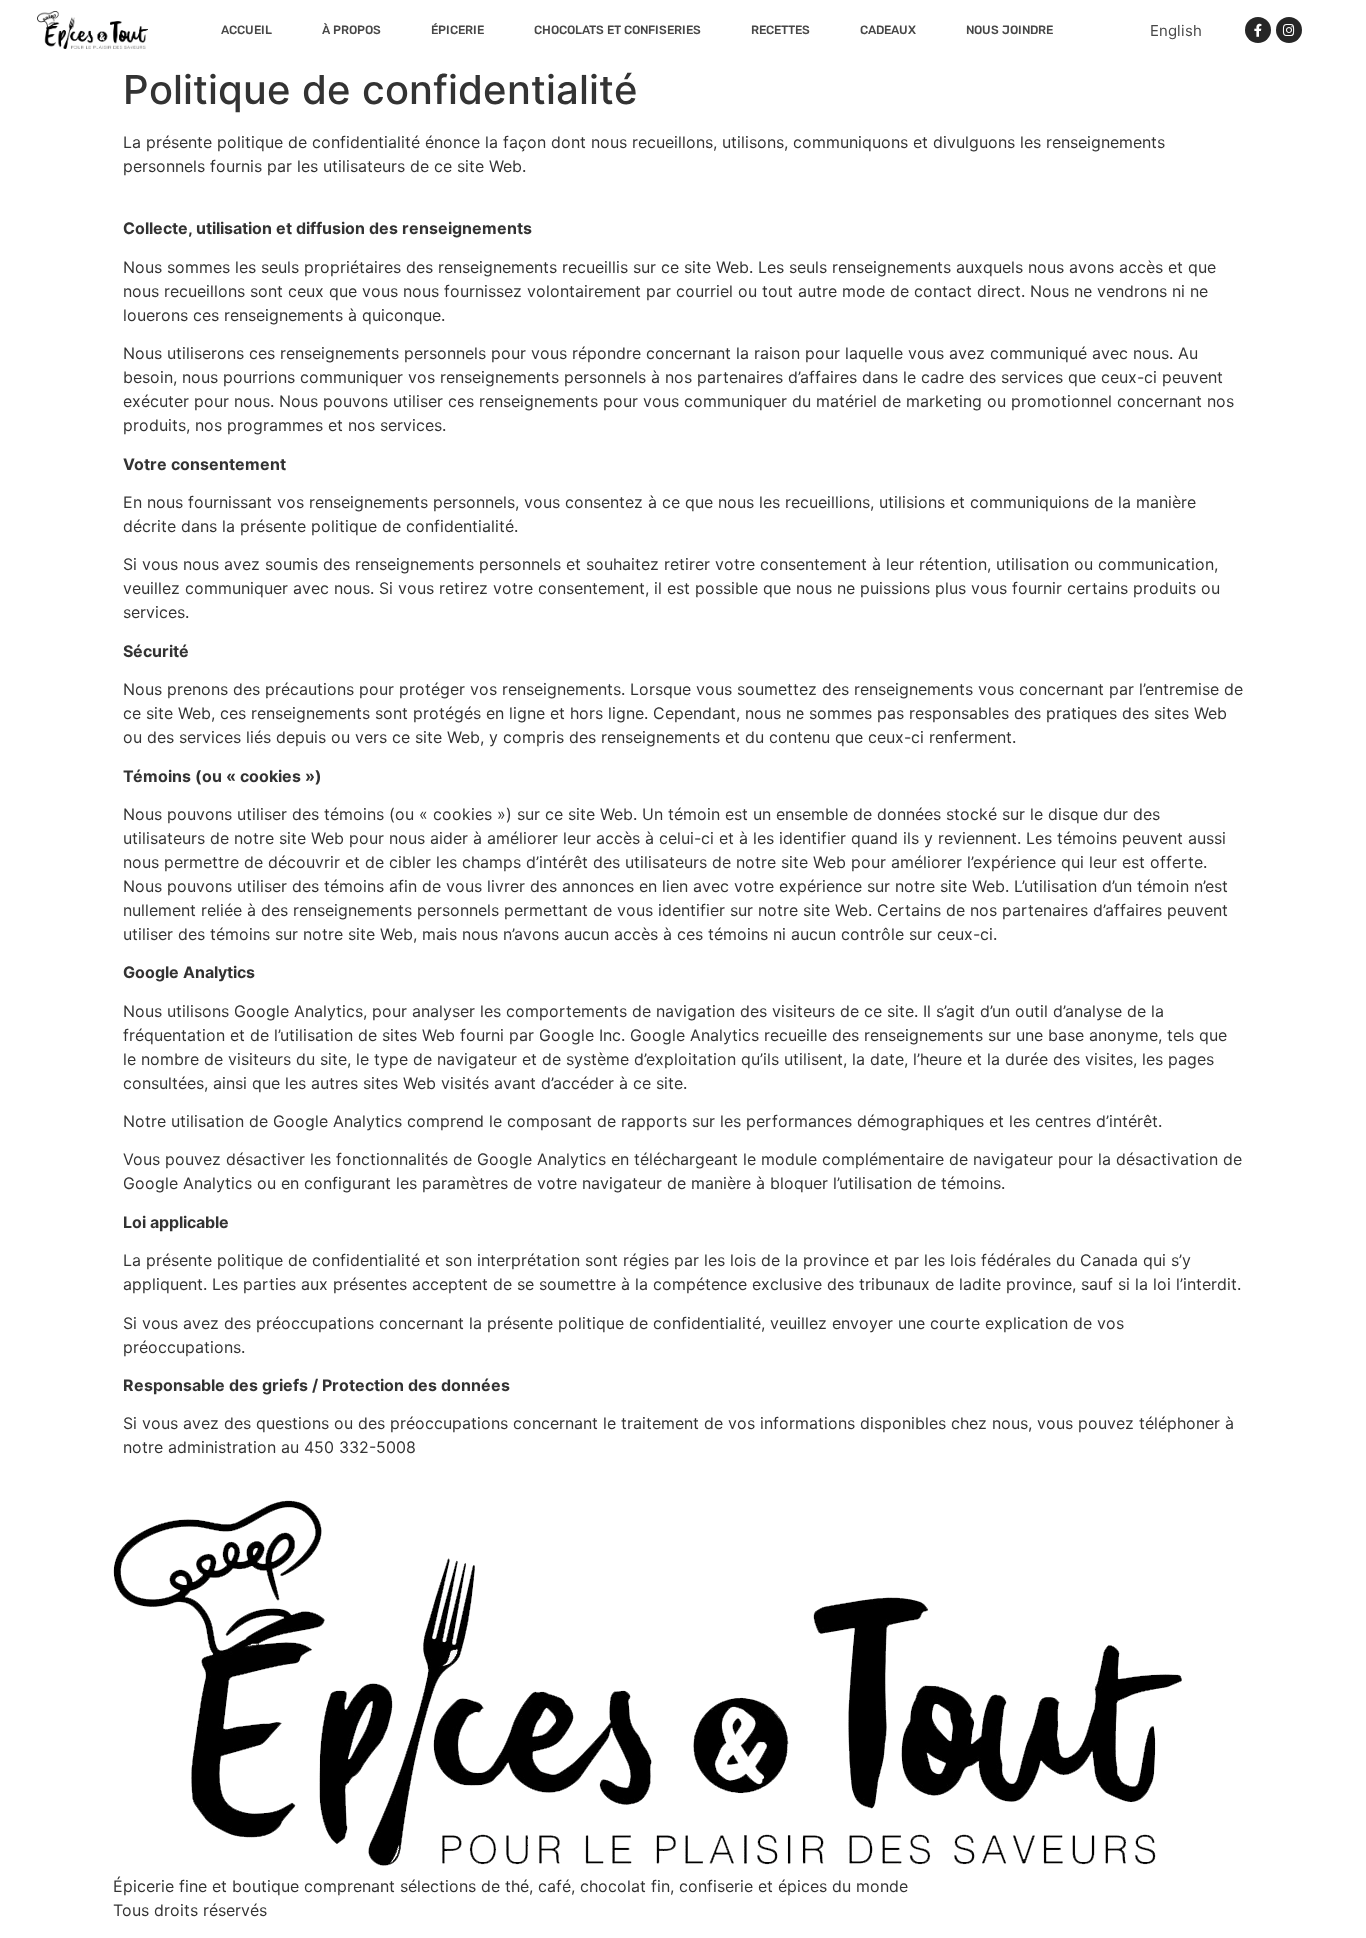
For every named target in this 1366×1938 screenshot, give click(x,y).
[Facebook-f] (1258, 30)
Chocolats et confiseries (617, 30)
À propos (351, 30)
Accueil (246, 30)
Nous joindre (1009, 30)
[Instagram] (1289, 30)
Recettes (780, 30)
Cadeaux (888, 30)
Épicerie (457, 30)
